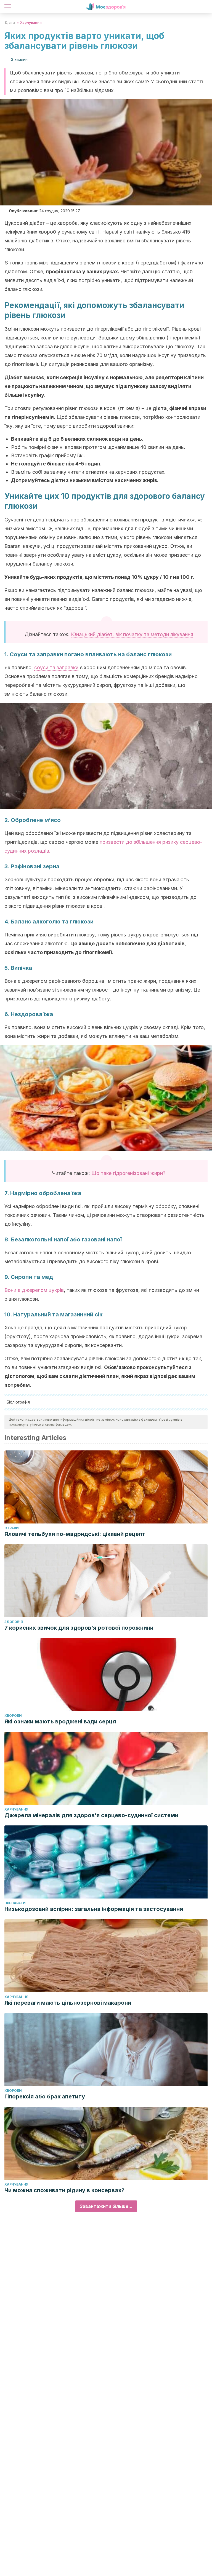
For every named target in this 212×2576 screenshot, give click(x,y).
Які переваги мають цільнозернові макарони (68, 2003)
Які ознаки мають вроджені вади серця (60, 1721)
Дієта (10, 22)
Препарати (15, 1903)
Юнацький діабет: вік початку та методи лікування (132, 634)
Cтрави (12, 1528)
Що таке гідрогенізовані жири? (128, 1173)
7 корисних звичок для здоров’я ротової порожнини (79, 1628)
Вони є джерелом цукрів (34, 1290)
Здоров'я (14, 1622)
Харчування (31, 22)
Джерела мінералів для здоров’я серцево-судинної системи (91, 1815)
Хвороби (13, 1716)
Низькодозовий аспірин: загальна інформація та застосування (94, 1909)
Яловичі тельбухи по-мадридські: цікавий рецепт (75, 1534)
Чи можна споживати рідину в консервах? (64, 2190)
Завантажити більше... (106, 2206)
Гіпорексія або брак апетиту (45, 2096)
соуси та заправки (56, 667)
